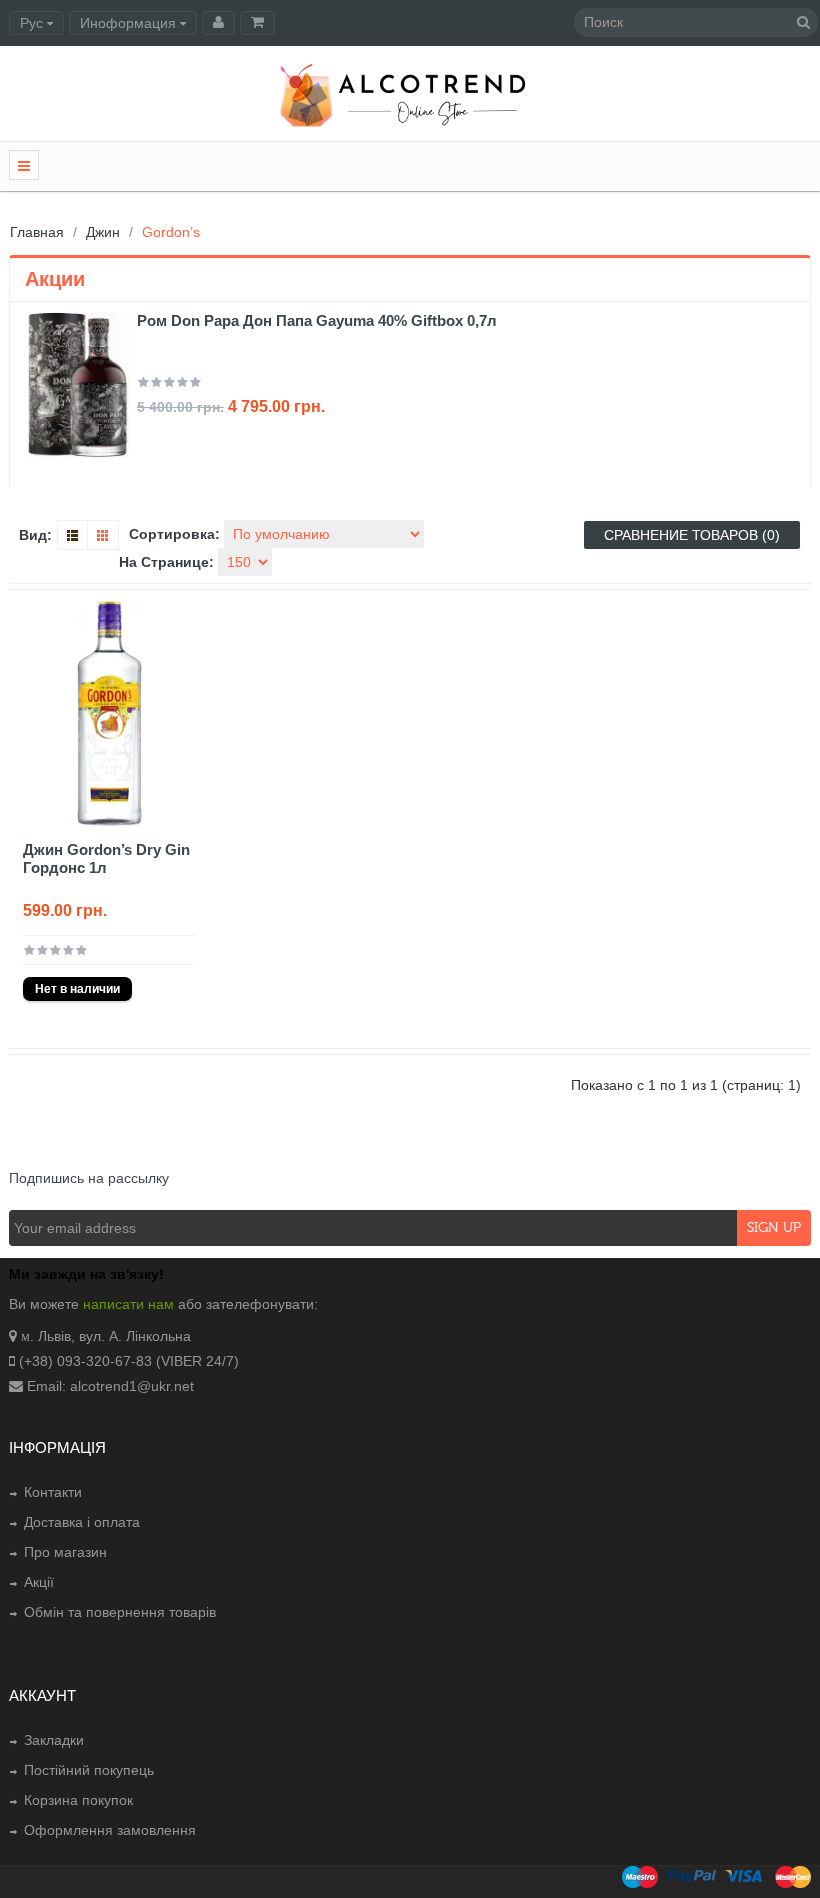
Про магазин (65, 1552)
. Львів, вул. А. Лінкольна (110, 1336)
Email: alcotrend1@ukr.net (110, 1386)
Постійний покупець (89, 1770)
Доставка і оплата (82, 1522)
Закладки (54, 1740)
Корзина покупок (78, 1800)
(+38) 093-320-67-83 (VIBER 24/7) (129, 1361)
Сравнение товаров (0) (692, 535)
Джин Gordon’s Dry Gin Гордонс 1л (106, 858)
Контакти (53, 1492)
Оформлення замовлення (110, 1830)
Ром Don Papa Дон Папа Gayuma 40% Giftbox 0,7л (317, 320)
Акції (39, 1582)
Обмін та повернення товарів (120, 1612)
